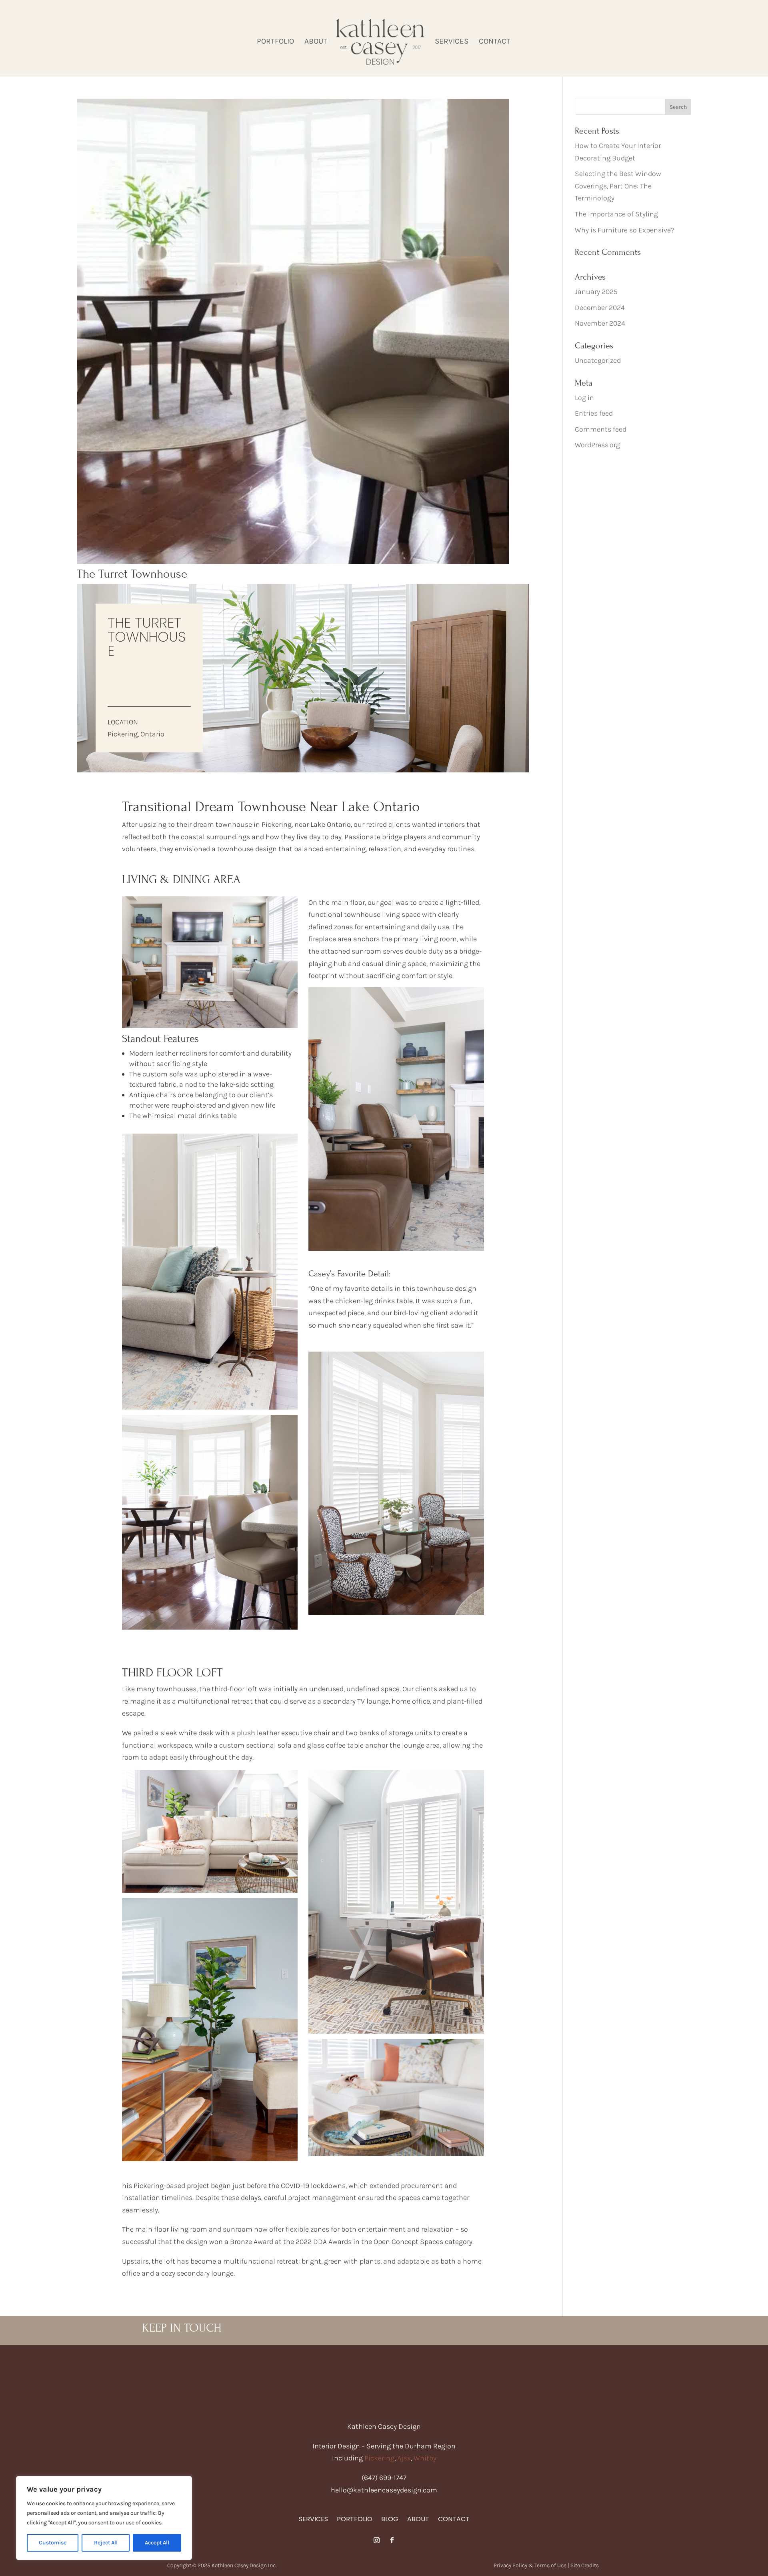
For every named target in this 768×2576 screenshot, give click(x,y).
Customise (53, 2543)
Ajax (404, 2458)
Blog (390, 2520)
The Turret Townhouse (132, 574)
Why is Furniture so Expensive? (625, 230)
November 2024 (600, 323)
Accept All (157, 2543)
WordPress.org (597, 445)
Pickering (379, 2458)
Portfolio (275, 42)
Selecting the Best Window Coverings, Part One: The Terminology (618, 186)
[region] (104, 2518)
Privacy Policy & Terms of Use (530, 2565)
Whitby (425, 2458)
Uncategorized (598, 360)
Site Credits (585, 2565)
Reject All (106, 2543)
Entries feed (594, 413)
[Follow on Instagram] (376, 2540)
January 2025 (596, 292)
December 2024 (600, 308)
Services (452, 42)
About (316, 42)
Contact (495, 42)
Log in (584, 398)
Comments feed (601, 429)
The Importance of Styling (616, 214)
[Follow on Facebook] (392, 2540)
